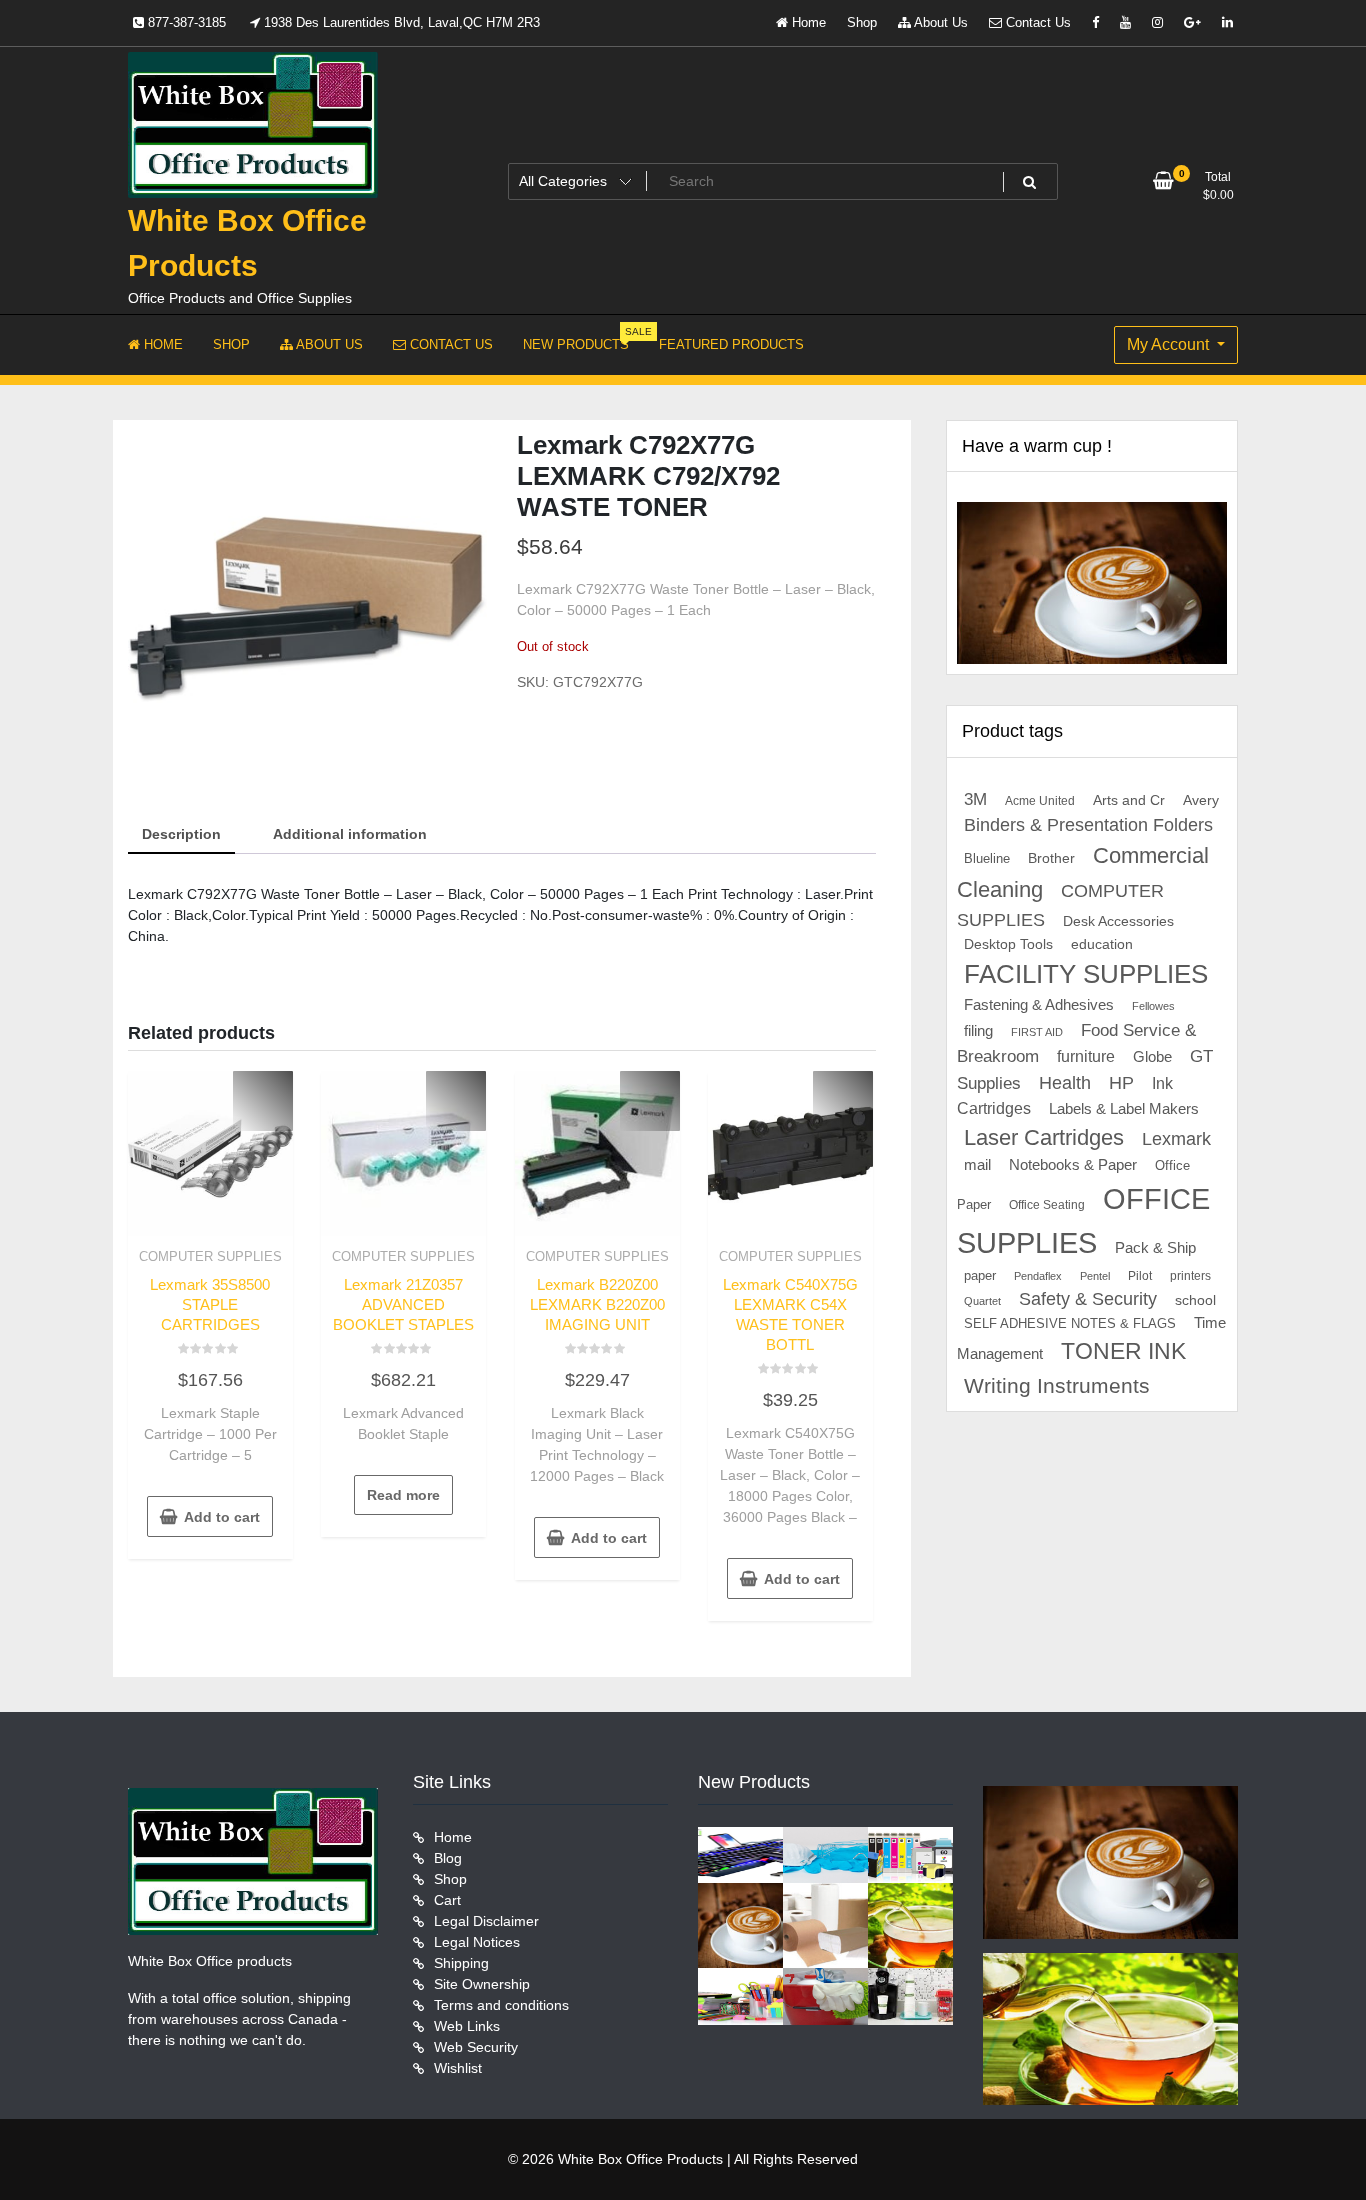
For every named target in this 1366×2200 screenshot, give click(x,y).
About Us (939, 22)
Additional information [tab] (350, 834)
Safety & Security (1088, 1299)
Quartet (982, 1301)
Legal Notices (477, 1942)
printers (1190, 1276)
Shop (862, 22)
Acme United (1040, 800)
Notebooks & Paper (1073, 1164)
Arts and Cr (1129, 800)
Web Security (476, 2047)
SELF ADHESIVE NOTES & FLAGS (1070, 1323)
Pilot (1140, 1276)
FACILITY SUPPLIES (1086, 974)
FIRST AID (1037, 1032)
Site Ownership (482, 1984)
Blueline (987, 858)
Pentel (1095, 1276)
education (1102, 944)
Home (807, 22)
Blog (448, 1858)
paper (980, 1276)
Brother (1051, 858)
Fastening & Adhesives (1039, 1005)
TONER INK (1123, 1351)
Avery (1201, 800)
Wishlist (458, 2068)
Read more (403, 1495)
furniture (1086, 1056)
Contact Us (1036, 22)
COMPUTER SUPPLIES (210, 1256)
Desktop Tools (1008, 944)
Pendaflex (1038, 1276)
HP (1121, 1083)
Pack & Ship (1155, 1247)
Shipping (461, 1963)
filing (978, 1031)
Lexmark (1176, 1139)
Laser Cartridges (1044, 1137)
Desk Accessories (1118, 921)
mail (977, 1164)
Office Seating (1047, 1205)
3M (975, 799)
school (1195, 1300)
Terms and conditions (501, 2005)
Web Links (467, 2026)
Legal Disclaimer (486, 1921)
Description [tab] (181, 834)
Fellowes (1153, 1006)
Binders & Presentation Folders (1088, 825)
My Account (1170, 344)
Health (1065, 1083)
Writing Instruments (1057, 1385)
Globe (1152, 1057)
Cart (447, 1900)
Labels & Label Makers (1124, 1108)
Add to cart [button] (222, 1517)
